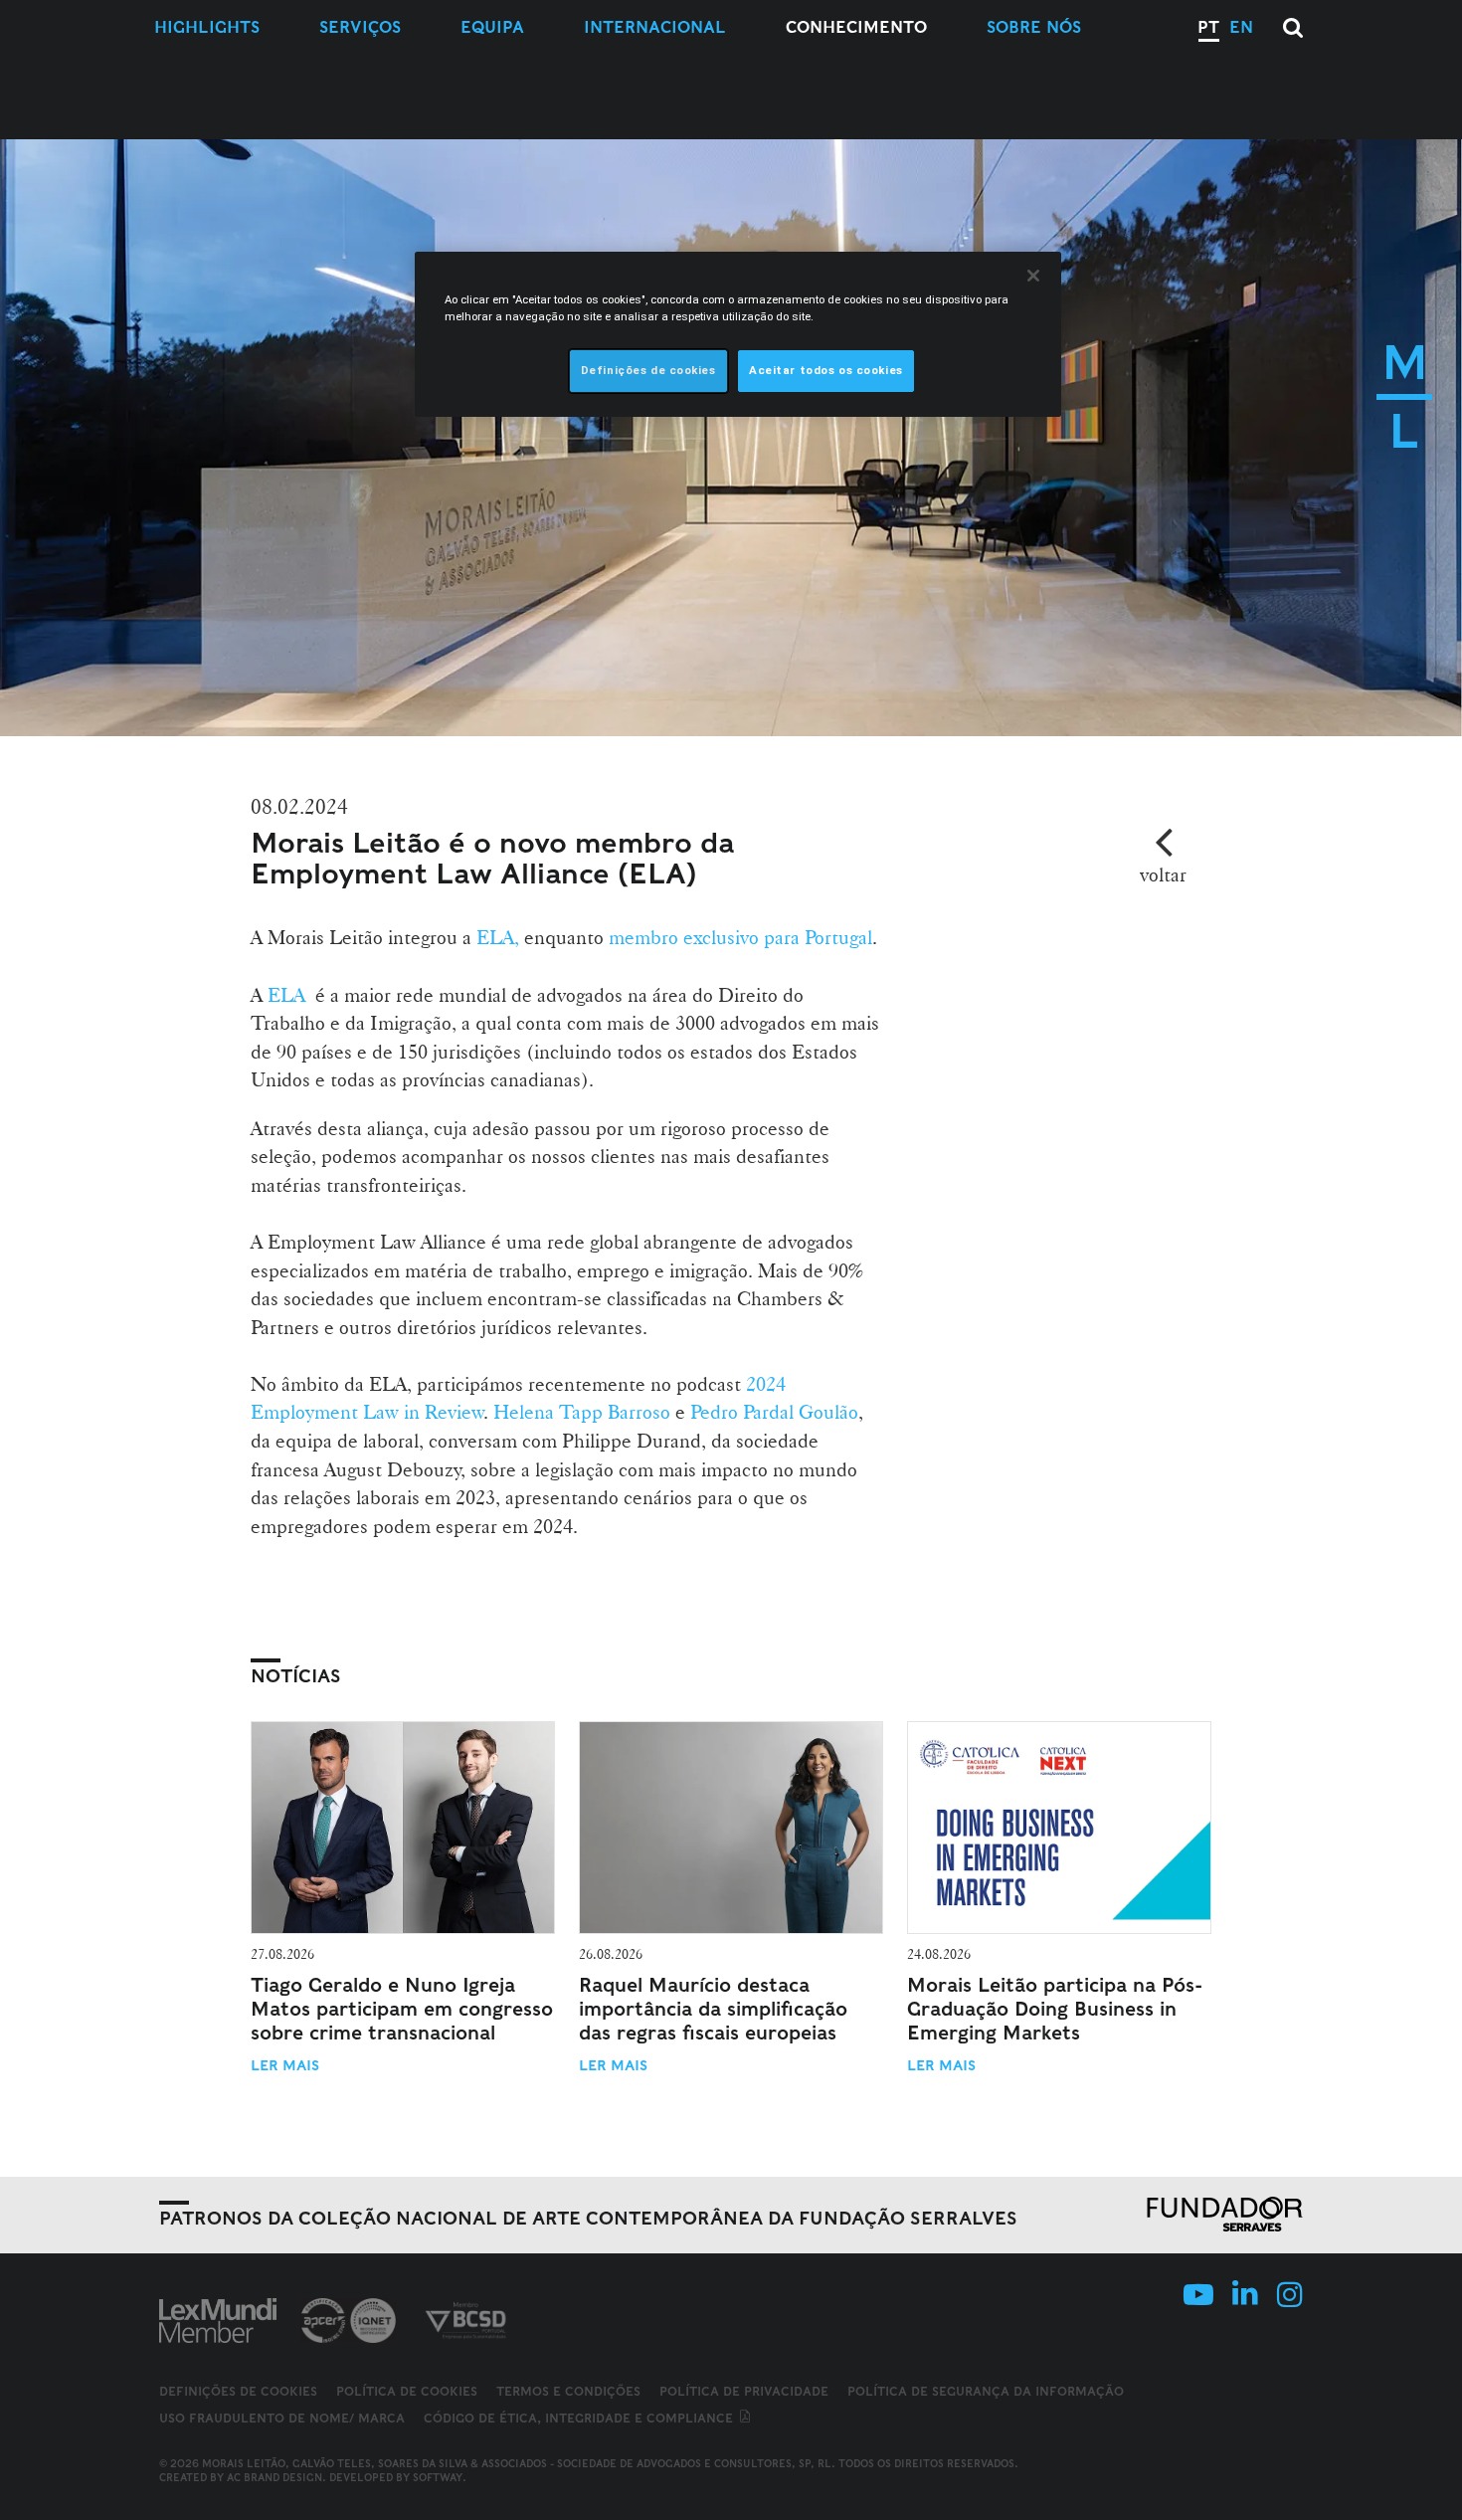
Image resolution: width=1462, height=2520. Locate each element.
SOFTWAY (438, 2477)
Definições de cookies (238, 2392)
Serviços (360, 27)
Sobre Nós (1034, 27)
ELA (286, 995)
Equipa (492, 27)
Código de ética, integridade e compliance (580, 2418)
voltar (1163, 874)
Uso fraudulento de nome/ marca (282, 2418)
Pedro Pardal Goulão (774, 1412)
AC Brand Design (274, 2477)
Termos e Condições (568, 2391)
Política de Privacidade (744, 2391)
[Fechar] (1033, 276)
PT (1208, 27)
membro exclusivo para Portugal (740, 937)
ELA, (495, 937)
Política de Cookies (407, 2391)
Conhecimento (856, 27)
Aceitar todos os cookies (826, 370)
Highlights (207, 27)
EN (1241, 27)
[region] (738, 334)
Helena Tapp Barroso (582, 1412)
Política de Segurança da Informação (986, 2391)
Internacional (655, 27)
